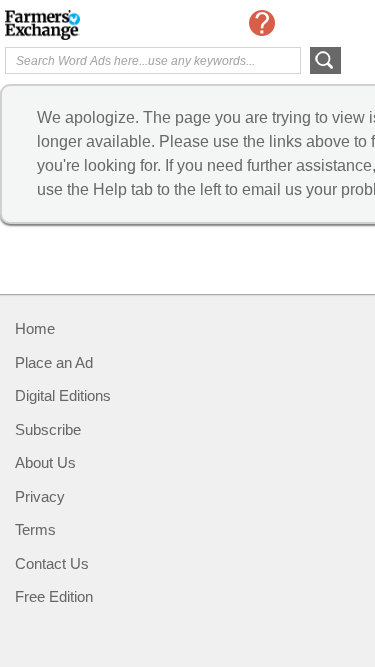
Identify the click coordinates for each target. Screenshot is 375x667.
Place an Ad (54, 362)
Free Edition (54, 596)
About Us (45, 462)
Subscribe (48, 429)
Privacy (40, 496)
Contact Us (52, 563)
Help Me (262, 23)
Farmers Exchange (85, 25)
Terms (35, 529)
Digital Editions (63, 395)
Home (35, 328)
